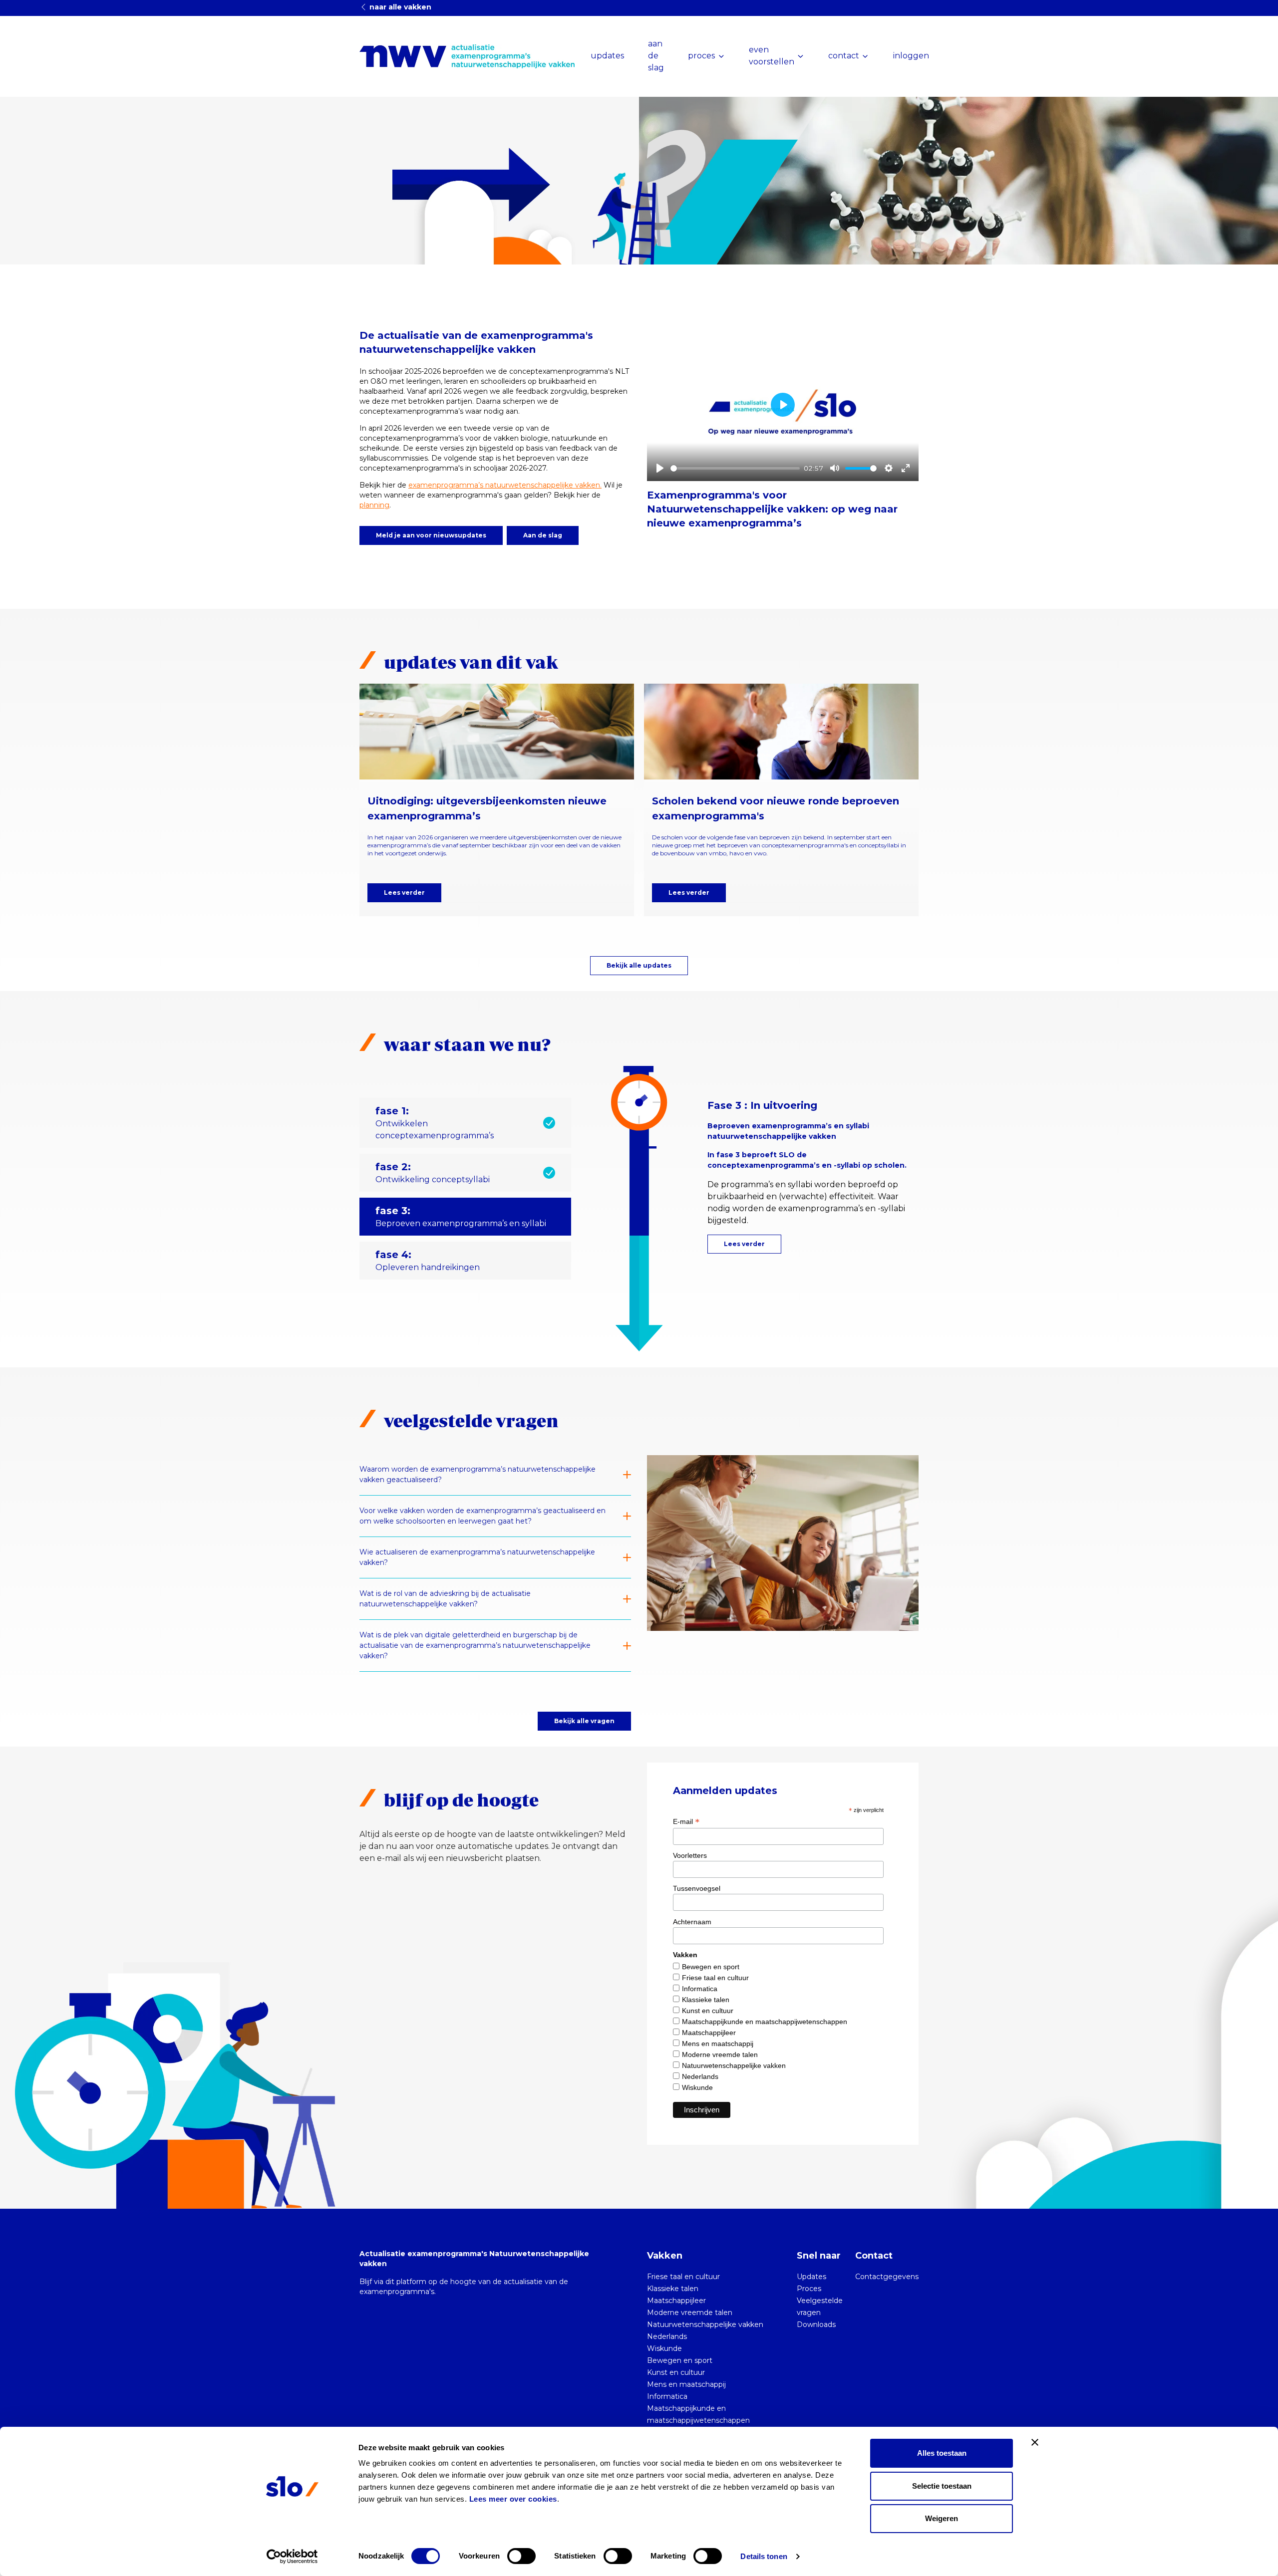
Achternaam (692, 1922)
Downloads (816, 2324)
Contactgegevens (887, 2277)
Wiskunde (697, 2087)
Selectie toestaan (942, 2486)
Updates (811, 2277)
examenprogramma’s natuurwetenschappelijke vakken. (505, 485)
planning (374, 505)
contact (844, 56)
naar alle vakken (399, 7)
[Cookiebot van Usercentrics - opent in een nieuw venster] (292, 2557)
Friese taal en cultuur (715, 1978)
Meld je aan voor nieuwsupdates (431, 535)
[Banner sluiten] (1035, 2442)
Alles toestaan (942, 2453)
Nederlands (700, 2076)
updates (607, 56)
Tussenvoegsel (697, 1888)
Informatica (700, 1989)
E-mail (686, 1821)
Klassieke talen (706, 2000)
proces (701, 56)
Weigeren (942, 2518)
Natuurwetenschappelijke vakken (734, 2065)
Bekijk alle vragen (584, 1721)
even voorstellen (772, 56)
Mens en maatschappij (718, 2044)
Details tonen (764, 2556)
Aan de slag (543, 535)
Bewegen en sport (711, 1967)
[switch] (521, 2556)
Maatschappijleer (709, 2033)
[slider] (735, 468)
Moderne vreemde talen (720, 2055)
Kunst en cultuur (708, 2011)
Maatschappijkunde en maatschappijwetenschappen (765, 2022)
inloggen (911, 56)
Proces (809, 2289)
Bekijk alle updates (639, 965)
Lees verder (404, 893)
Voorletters (690, 1855)
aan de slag (656, 56)
